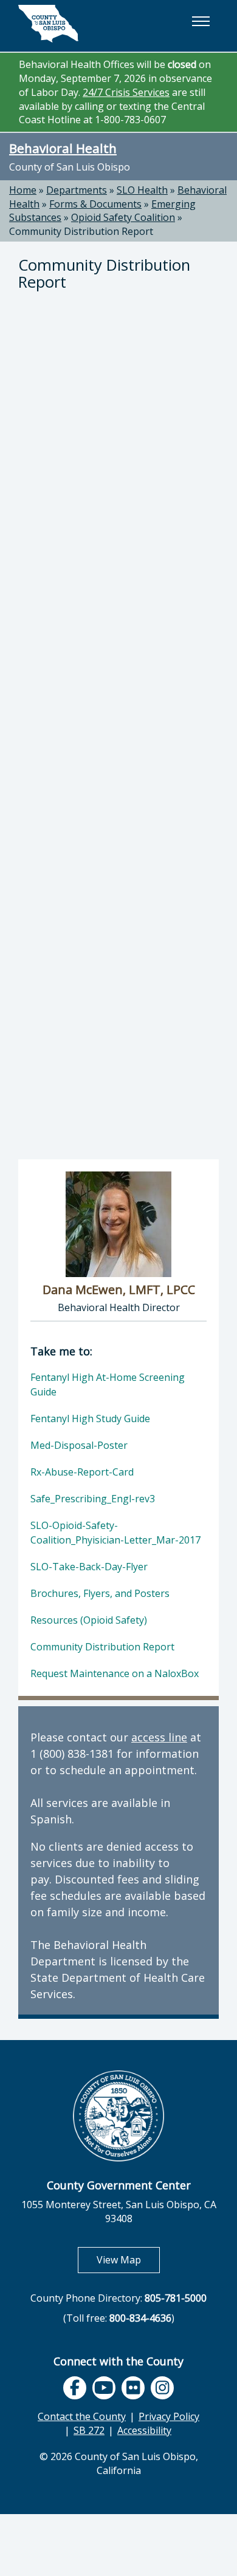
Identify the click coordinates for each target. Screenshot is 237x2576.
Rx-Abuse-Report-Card (82, 1472)
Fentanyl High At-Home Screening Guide (108, 1385)
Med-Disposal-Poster (79, 1445)
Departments (77, 190)
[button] (201, 21)
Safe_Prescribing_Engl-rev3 (93, 1499)
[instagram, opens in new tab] (162, 2388)
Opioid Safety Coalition (123, 217)
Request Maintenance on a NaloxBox (115, 1673)
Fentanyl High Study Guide (90, 1418)
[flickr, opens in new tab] (133, 2388)
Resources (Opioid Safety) (89, 1620)
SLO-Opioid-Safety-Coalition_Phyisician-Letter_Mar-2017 (115, 1533)
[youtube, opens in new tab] (104, 2388)
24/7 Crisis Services (126, 92)
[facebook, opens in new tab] (75, 2388)
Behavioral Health (63, 148)
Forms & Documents (95, 204)
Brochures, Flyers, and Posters (100, 1593)
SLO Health (142, 190)
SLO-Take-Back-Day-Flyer (89, 1567)
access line (159, 1737)
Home (23, 190)
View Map (128, 2259)
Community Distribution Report (81, 231)
